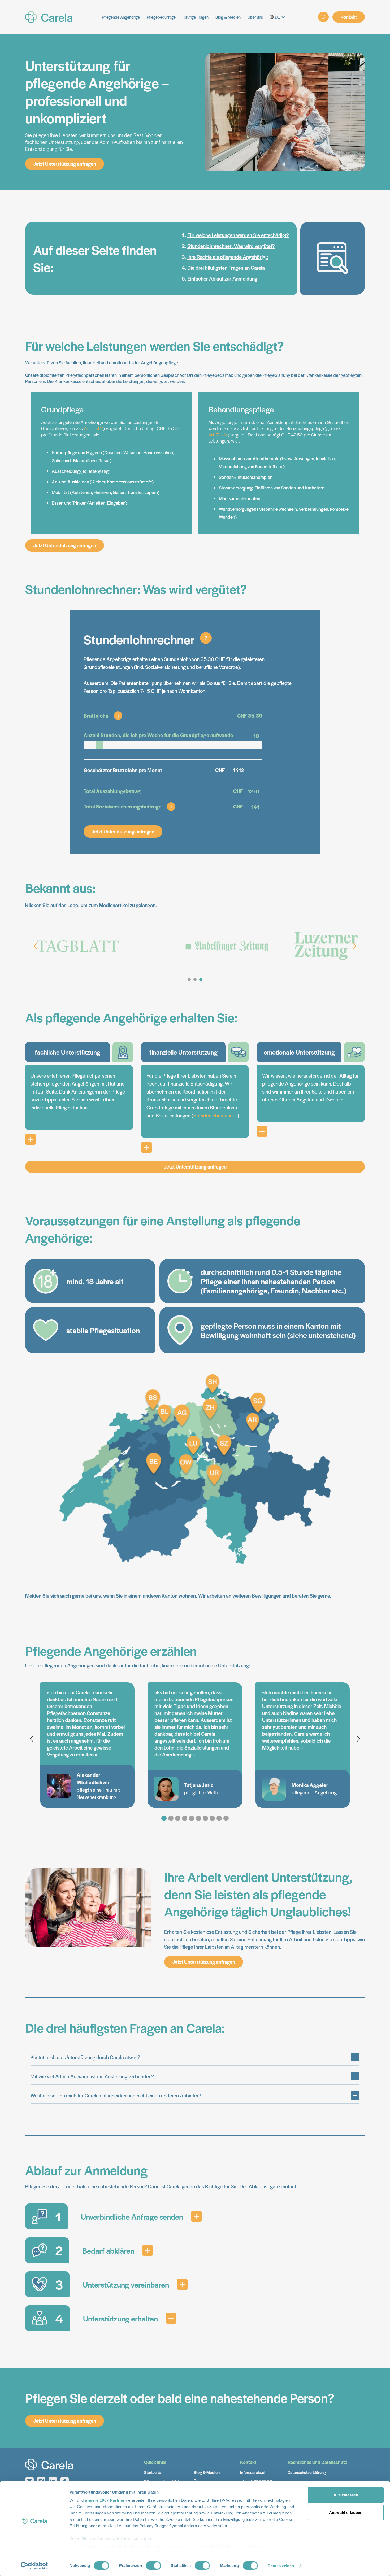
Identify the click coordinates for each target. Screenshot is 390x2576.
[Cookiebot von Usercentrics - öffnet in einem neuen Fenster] (34, 2566)
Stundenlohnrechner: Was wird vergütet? (231, 246)
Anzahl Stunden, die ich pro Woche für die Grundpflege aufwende (158, 735)
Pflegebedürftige (161, 17)
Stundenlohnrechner (215, 1115)
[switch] (153, 2565)
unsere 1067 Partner (105, 2500)
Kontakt (349, 17)
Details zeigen (281, 2566)
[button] (279, 17)
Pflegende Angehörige (121, 17)
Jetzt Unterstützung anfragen (65, 164)
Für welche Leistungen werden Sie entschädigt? (238, 235)
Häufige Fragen (196, 17)
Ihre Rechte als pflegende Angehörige (228, 257)
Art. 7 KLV (94, 428)
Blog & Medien (228, 17)
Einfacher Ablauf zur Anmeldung (222, 279)
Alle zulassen (346, 2495)
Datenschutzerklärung (307, 2472)
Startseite (153, 2472)
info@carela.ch (253, 2472)
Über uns (255, 17)
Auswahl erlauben (346, 2512)
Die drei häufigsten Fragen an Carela (226, 268)
